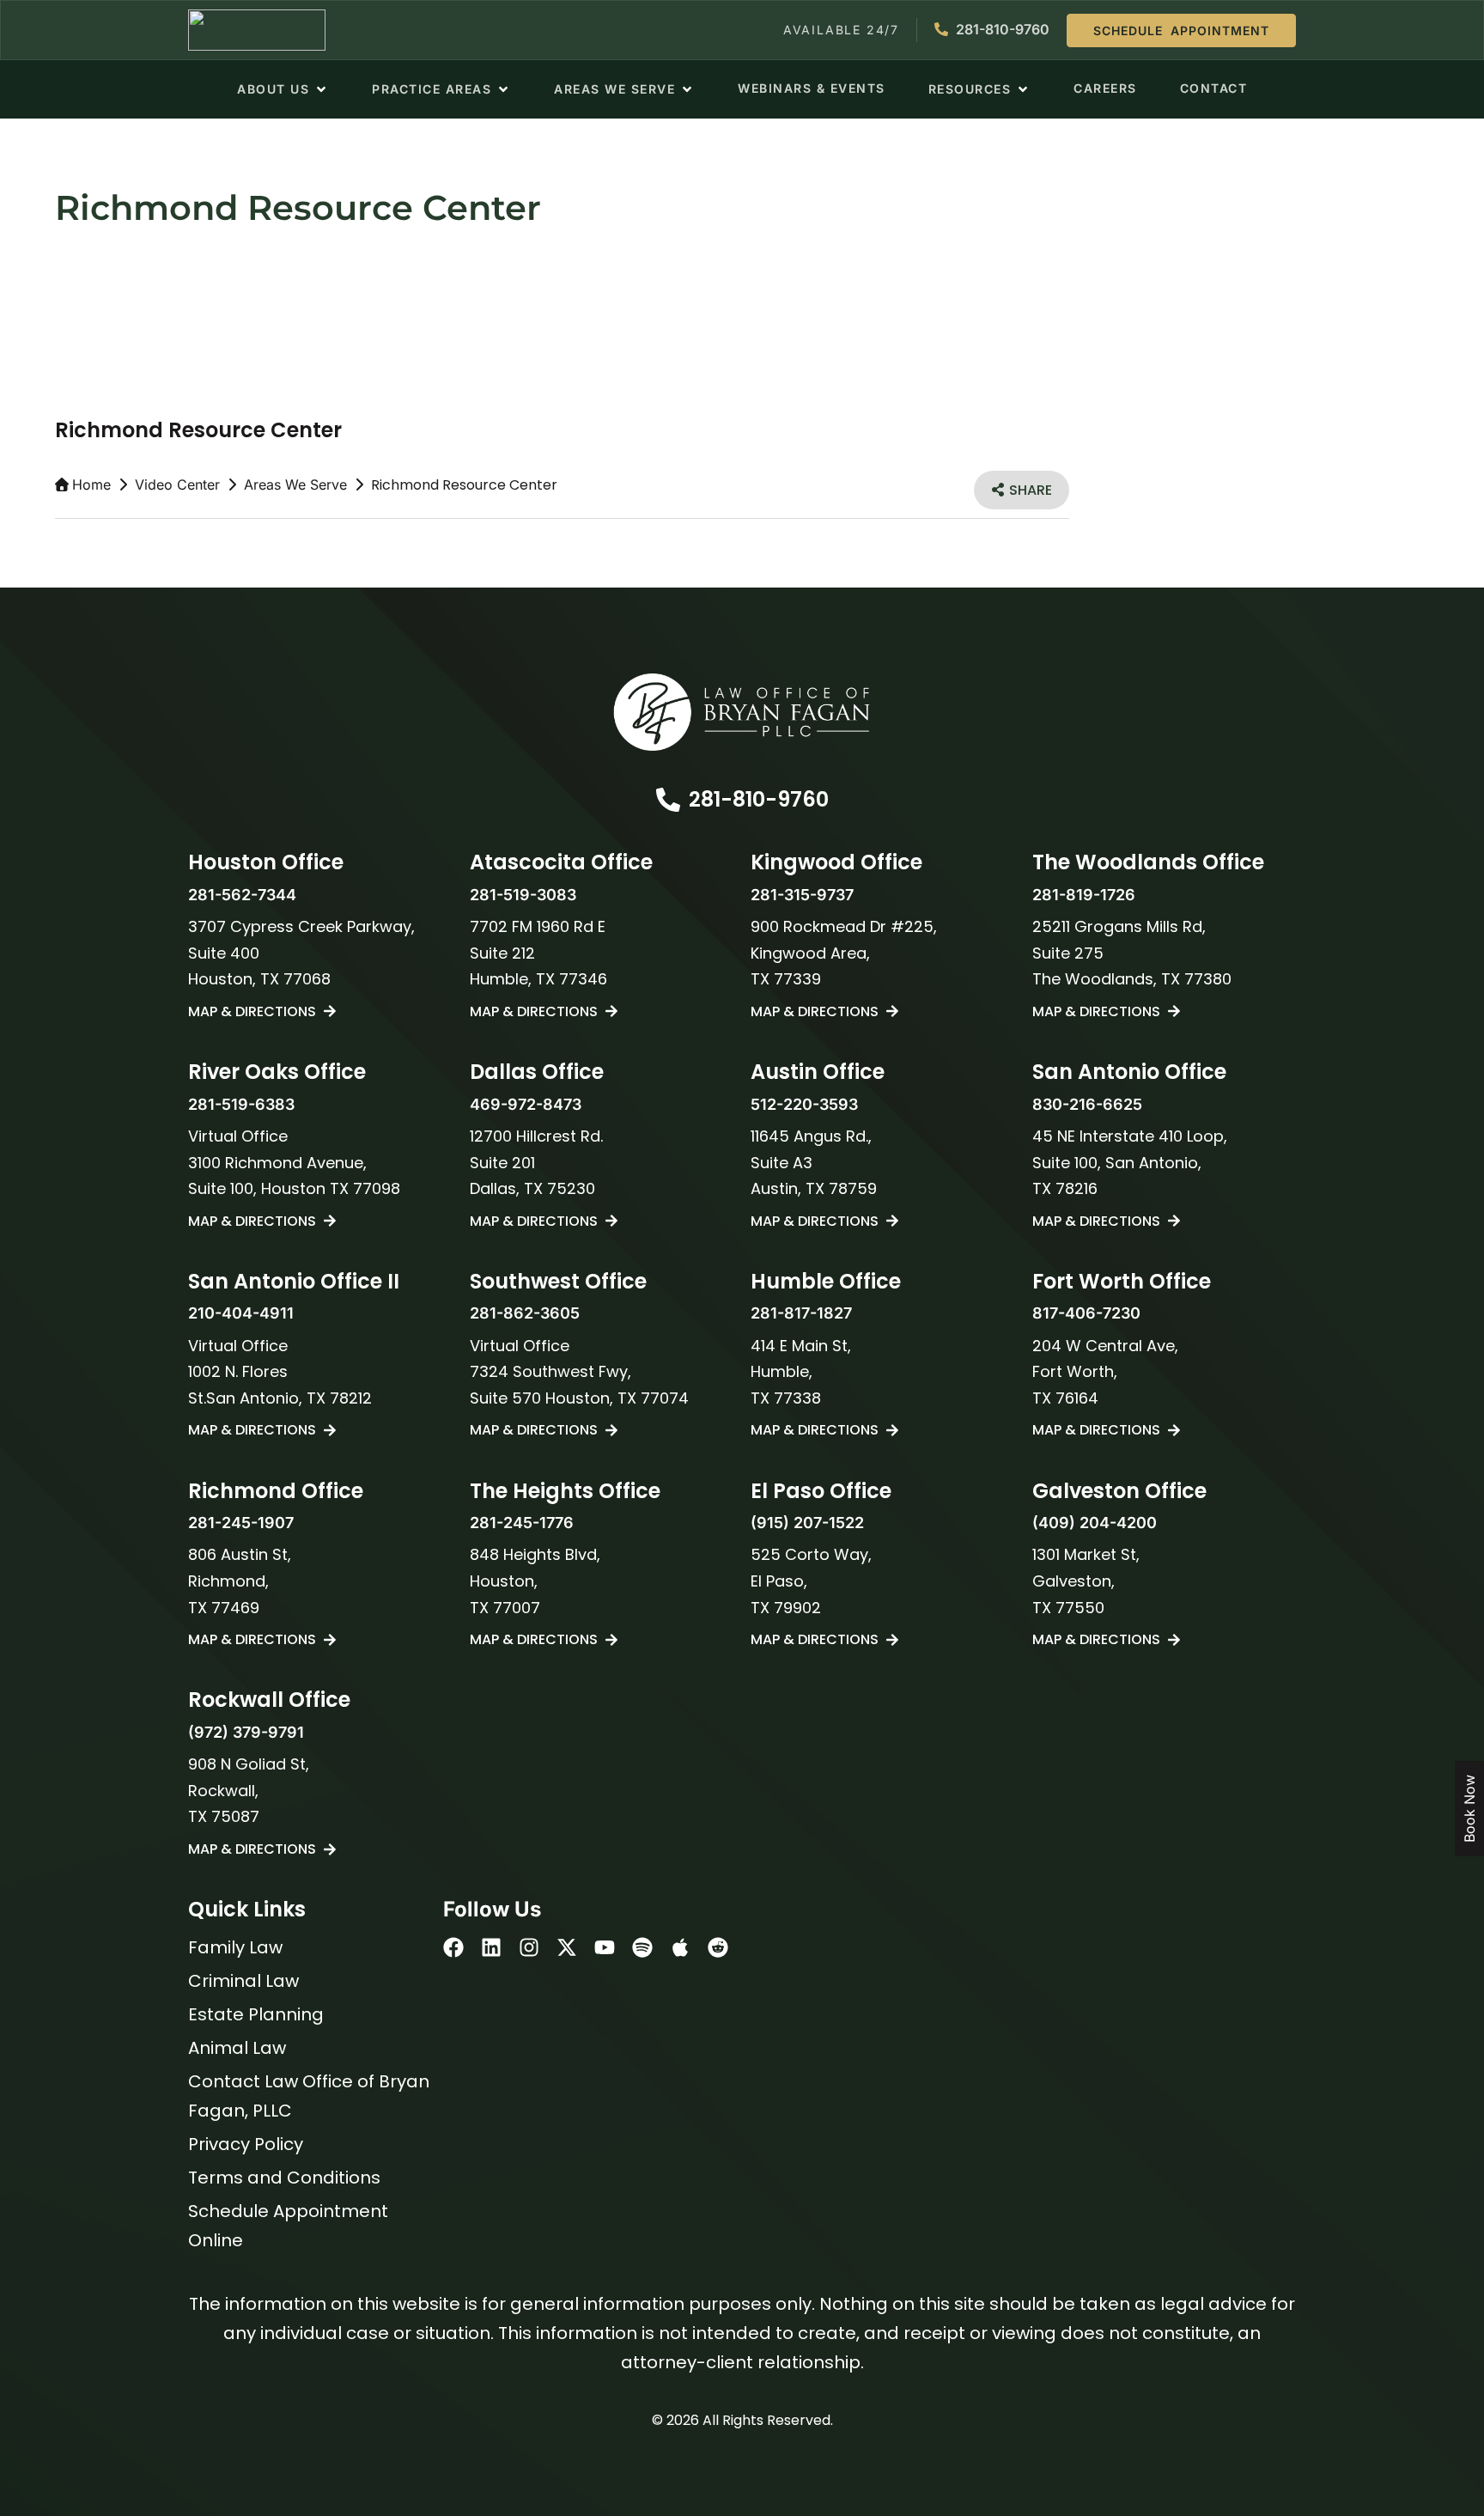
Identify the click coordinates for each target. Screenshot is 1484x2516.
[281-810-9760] (668, 800)
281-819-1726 (1084, 895)
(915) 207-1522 (807, 1523)
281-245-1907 (241, 1523)
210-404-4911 (241, 1313)
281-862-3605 (525, 1313)
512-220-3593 (804, 1104)
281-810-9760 (759, 799)
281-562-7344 (242, 895)
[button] (283, 89)
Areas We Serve (295, 484)
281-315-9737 (802, 895)
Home (91, 484)
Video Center (177, 484)
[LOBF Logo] (742, 712)
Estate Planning (256, 2014)
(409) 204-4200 (1095, 1523)
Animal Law (237, 2048)
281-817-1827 (801, 1313)
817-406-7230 (1086, 1313)
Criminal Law (243, 1981)
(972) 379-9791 (246, 1732)
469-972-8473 (526, 1104)
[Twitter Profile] (567, 1947)
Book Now (1469, 1809)
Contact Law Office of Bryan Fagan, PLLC (309, 2096)
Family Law (235, 1947)
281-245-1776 (522, 1523)
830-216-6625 (1087, 1104)
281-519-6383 (241, 1104)
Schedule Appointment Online (288, 2226)
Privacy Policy (246, 2144)
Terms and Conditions (284, 2178)
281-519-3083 (523, 895)
